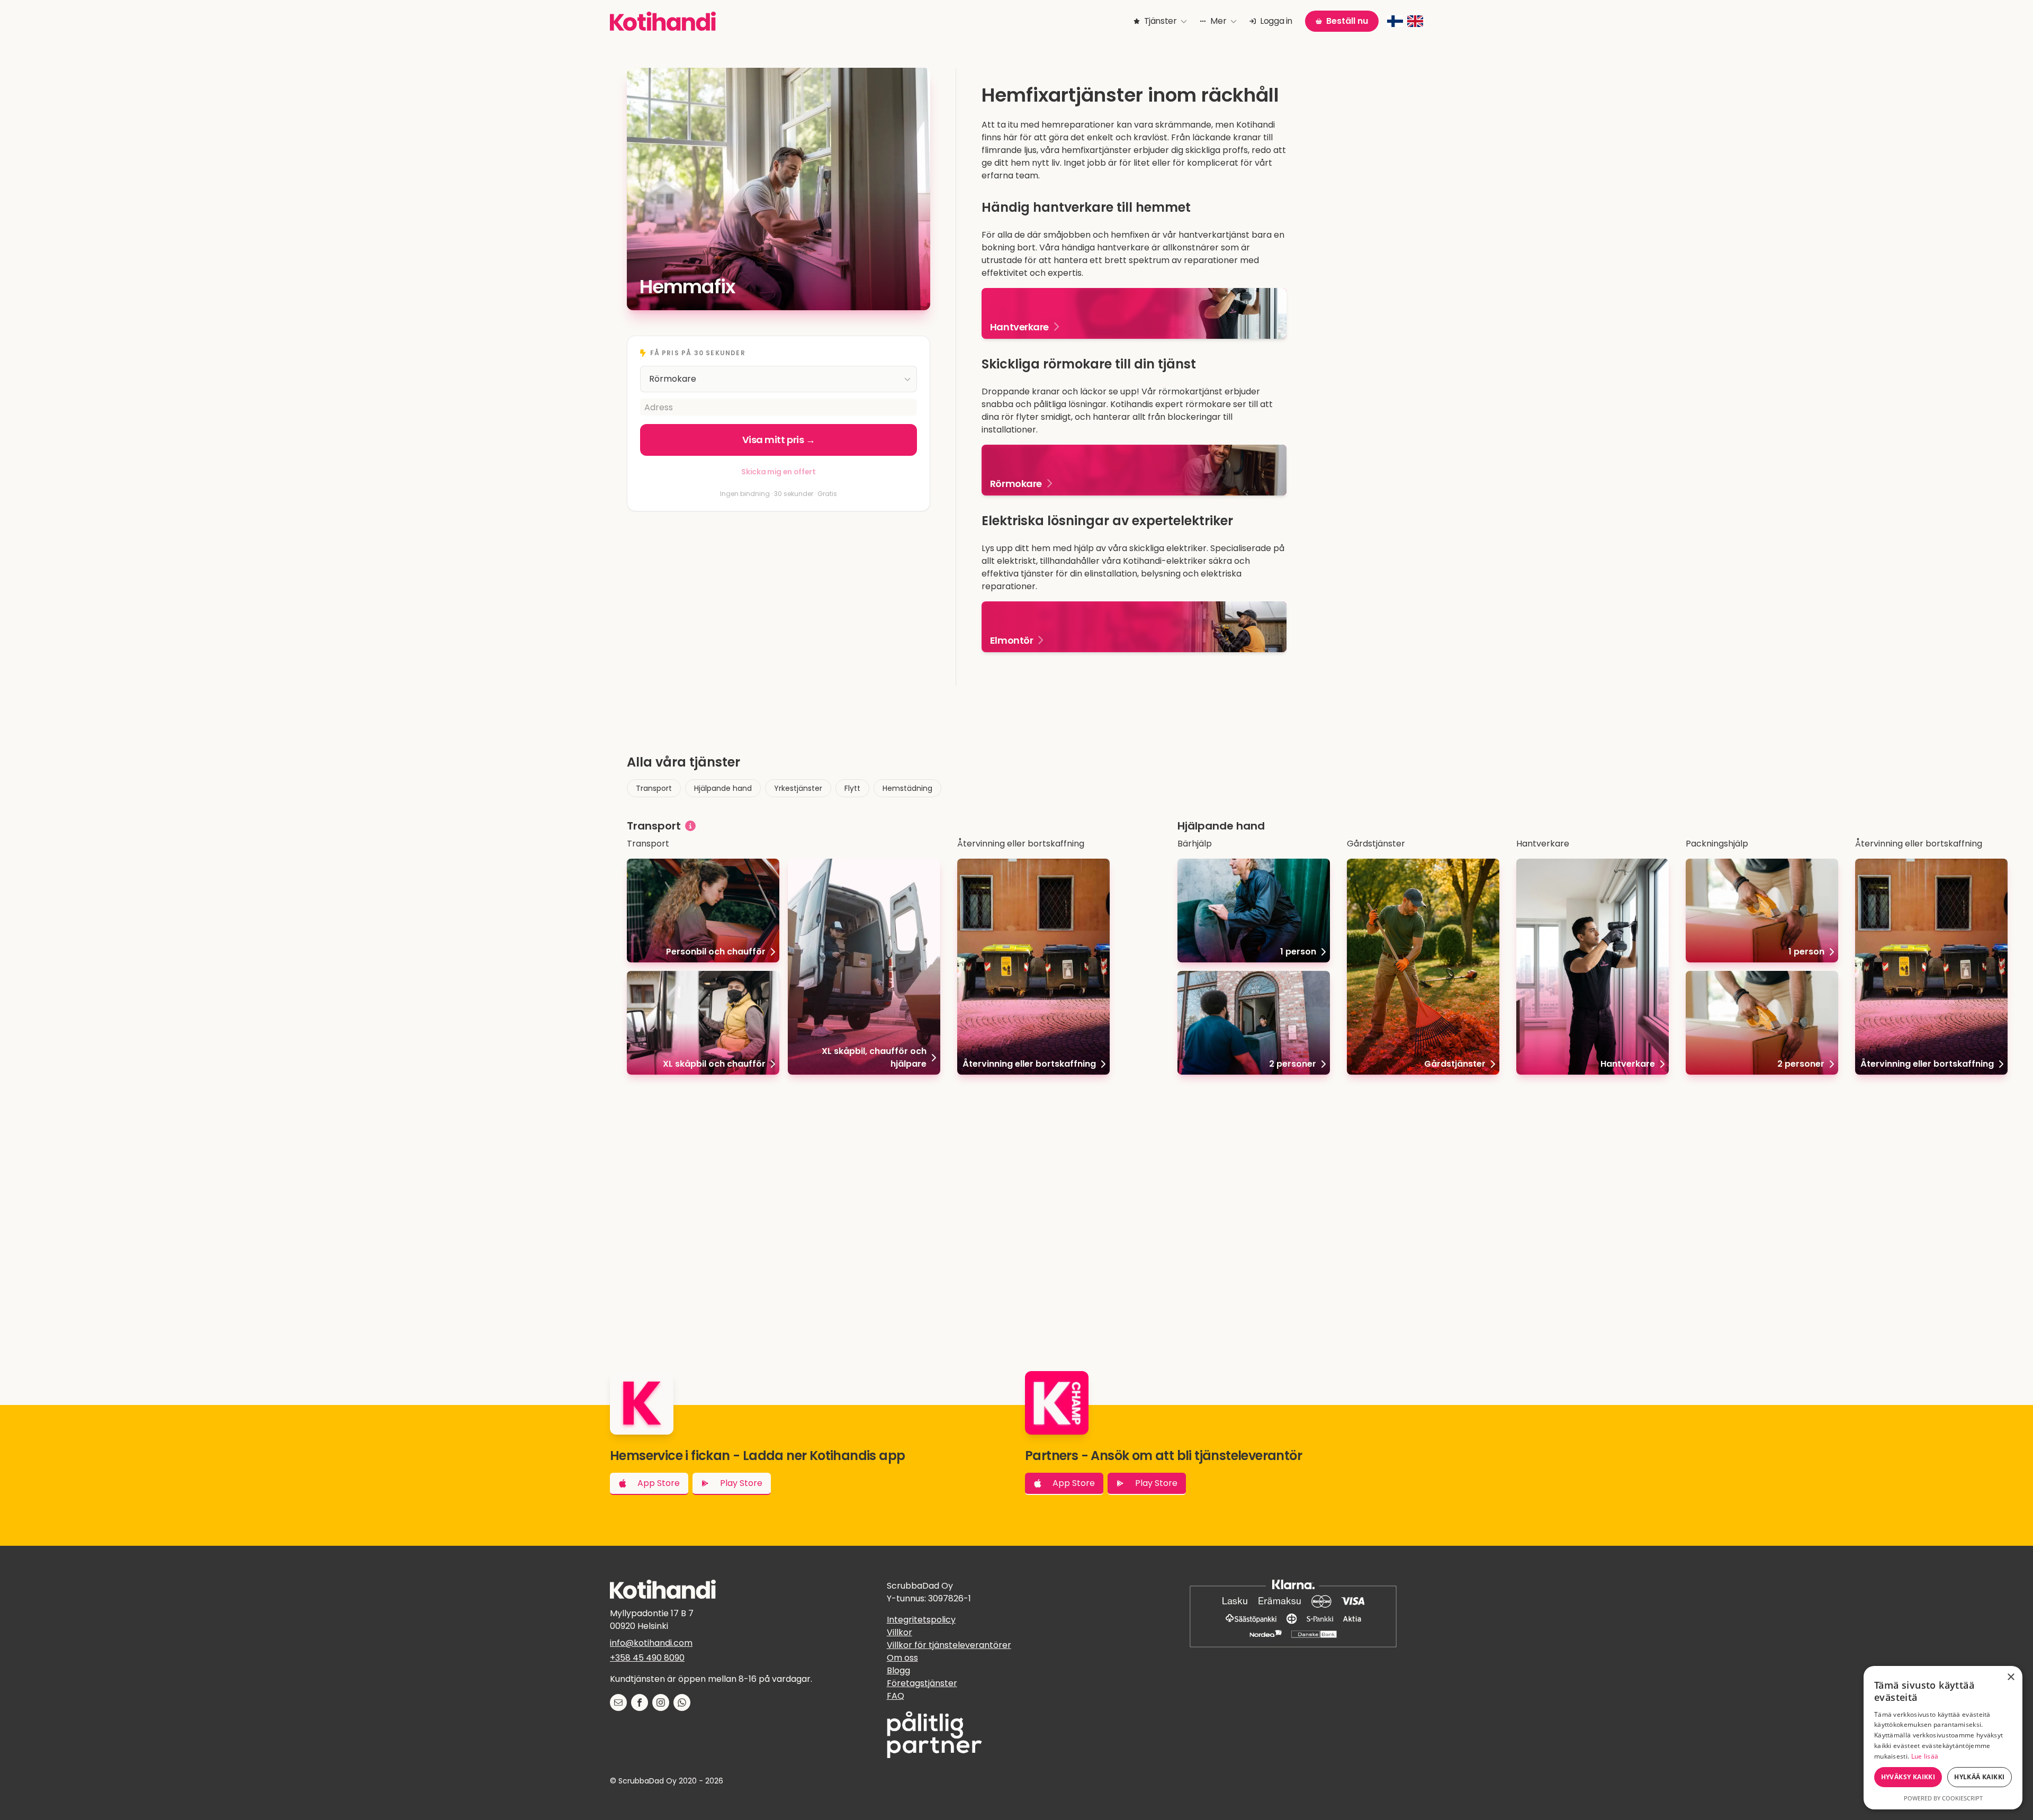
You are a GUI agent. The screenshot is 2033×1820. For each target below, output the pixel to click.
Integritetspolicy (921, 1620)
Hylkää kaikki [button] (1979, 1777)
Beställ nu (1347, 21)
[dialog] (1943, 1738)
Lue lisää (1925, 1756)
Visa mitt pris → (779, 440)
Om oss (902, 1658)
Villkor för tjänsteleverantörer (949, 1645)
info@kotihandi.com (651, 1643)
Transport (654, 788)
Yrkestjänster (798, 788)
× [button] (2010, 1677)
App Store (659, 1483)
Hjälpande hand (723, 788)
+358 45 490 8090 (647, 1658)
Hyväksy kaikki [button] (1908, 1777)
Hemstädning (907, 788)
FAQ (896, 1696)
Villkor (899, 1632)
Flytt (852, 788)
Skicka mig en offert (778, 472)
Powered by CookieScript (1943, 1798)
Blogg (898, 1670)
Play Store (741, 1483)
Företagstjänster (922, 1683)
